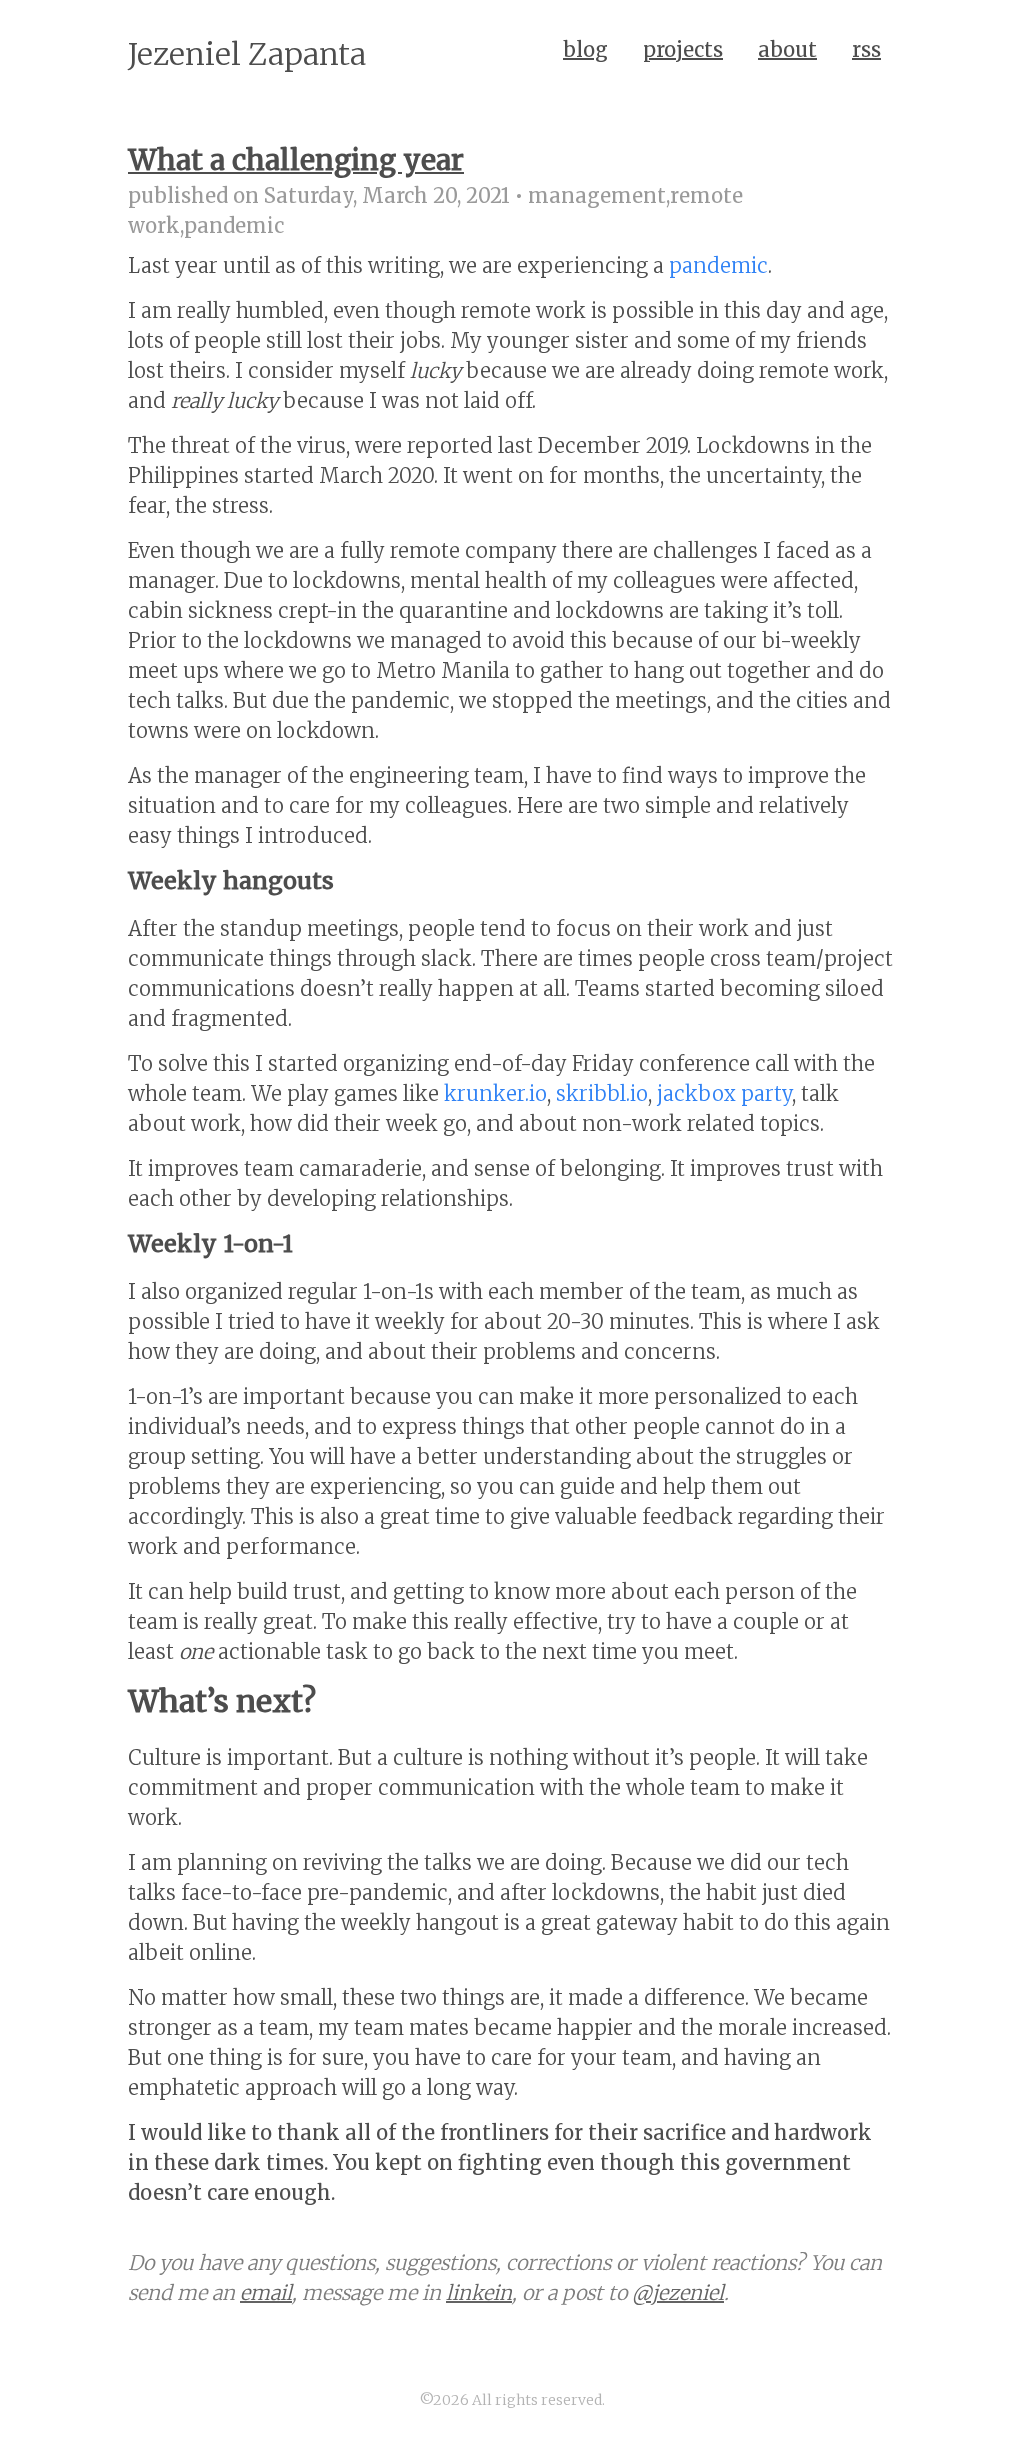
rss (866, 49)
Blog (585, 49)
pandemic (718, 265)
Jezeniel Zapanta (247, 54)
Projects (683, 49)
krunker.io (495, 1093)
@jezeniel (678, 2292)
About (787, 49)
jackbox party (724, 1093)
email (266, 2292)
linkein (479, 2292)
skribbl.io (602, 1093)
